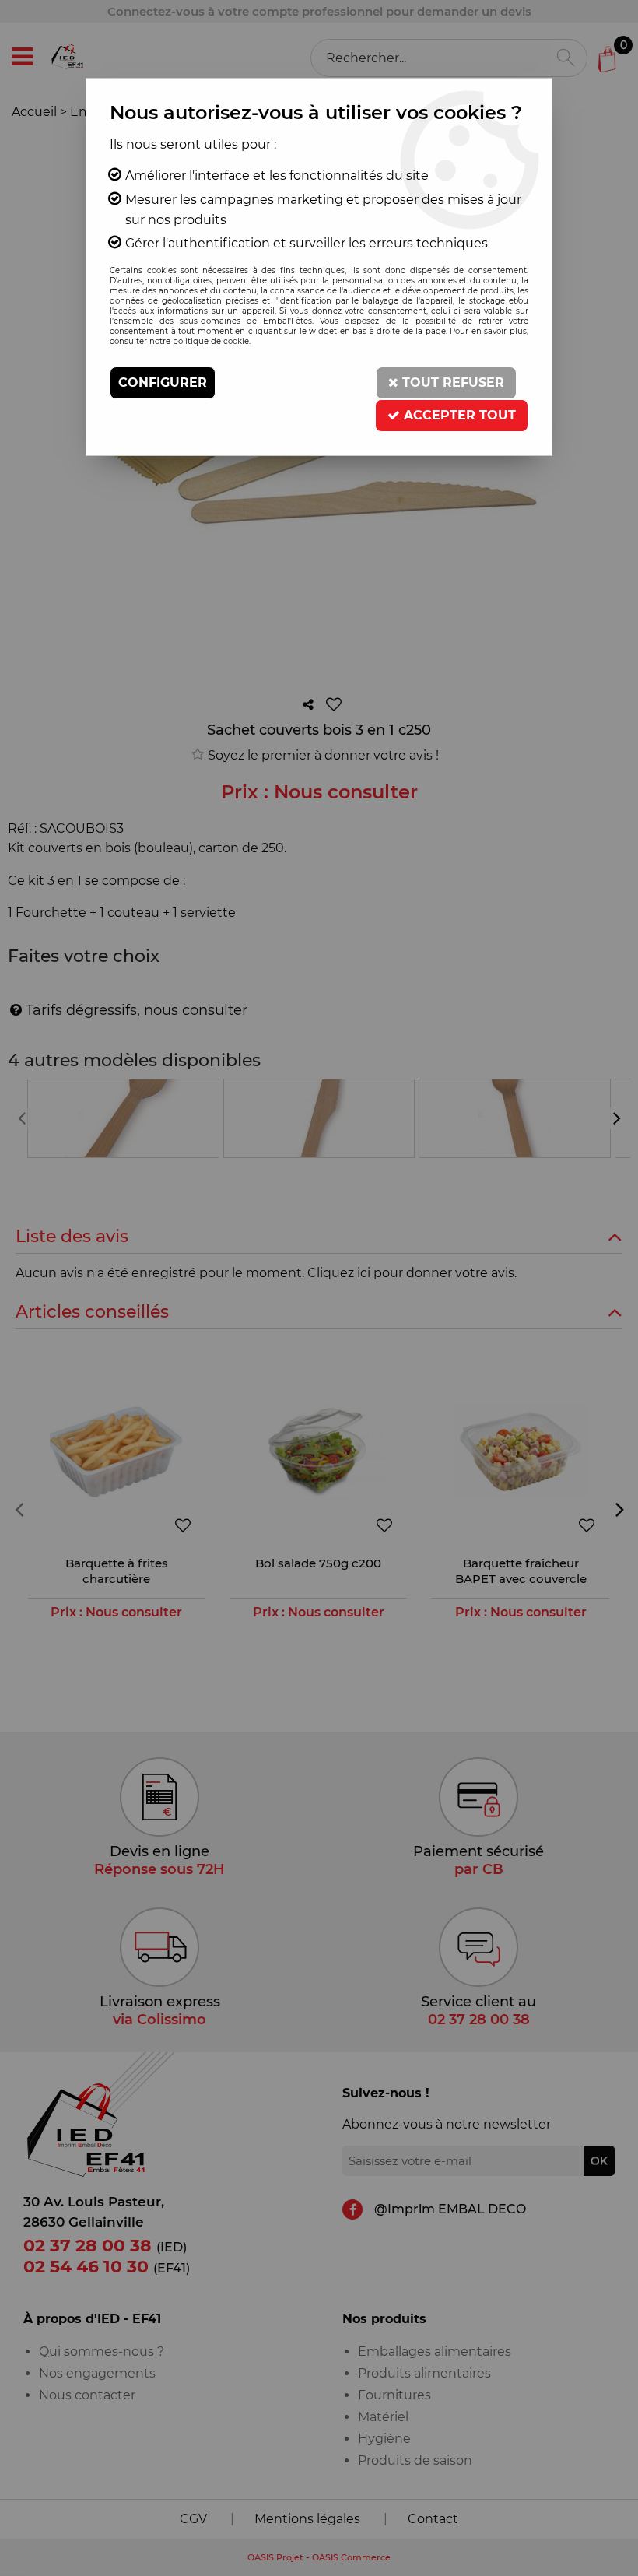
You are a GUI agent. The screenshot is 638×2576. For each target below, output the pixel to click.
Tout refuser (451, 383)
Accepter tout (458, 415)
